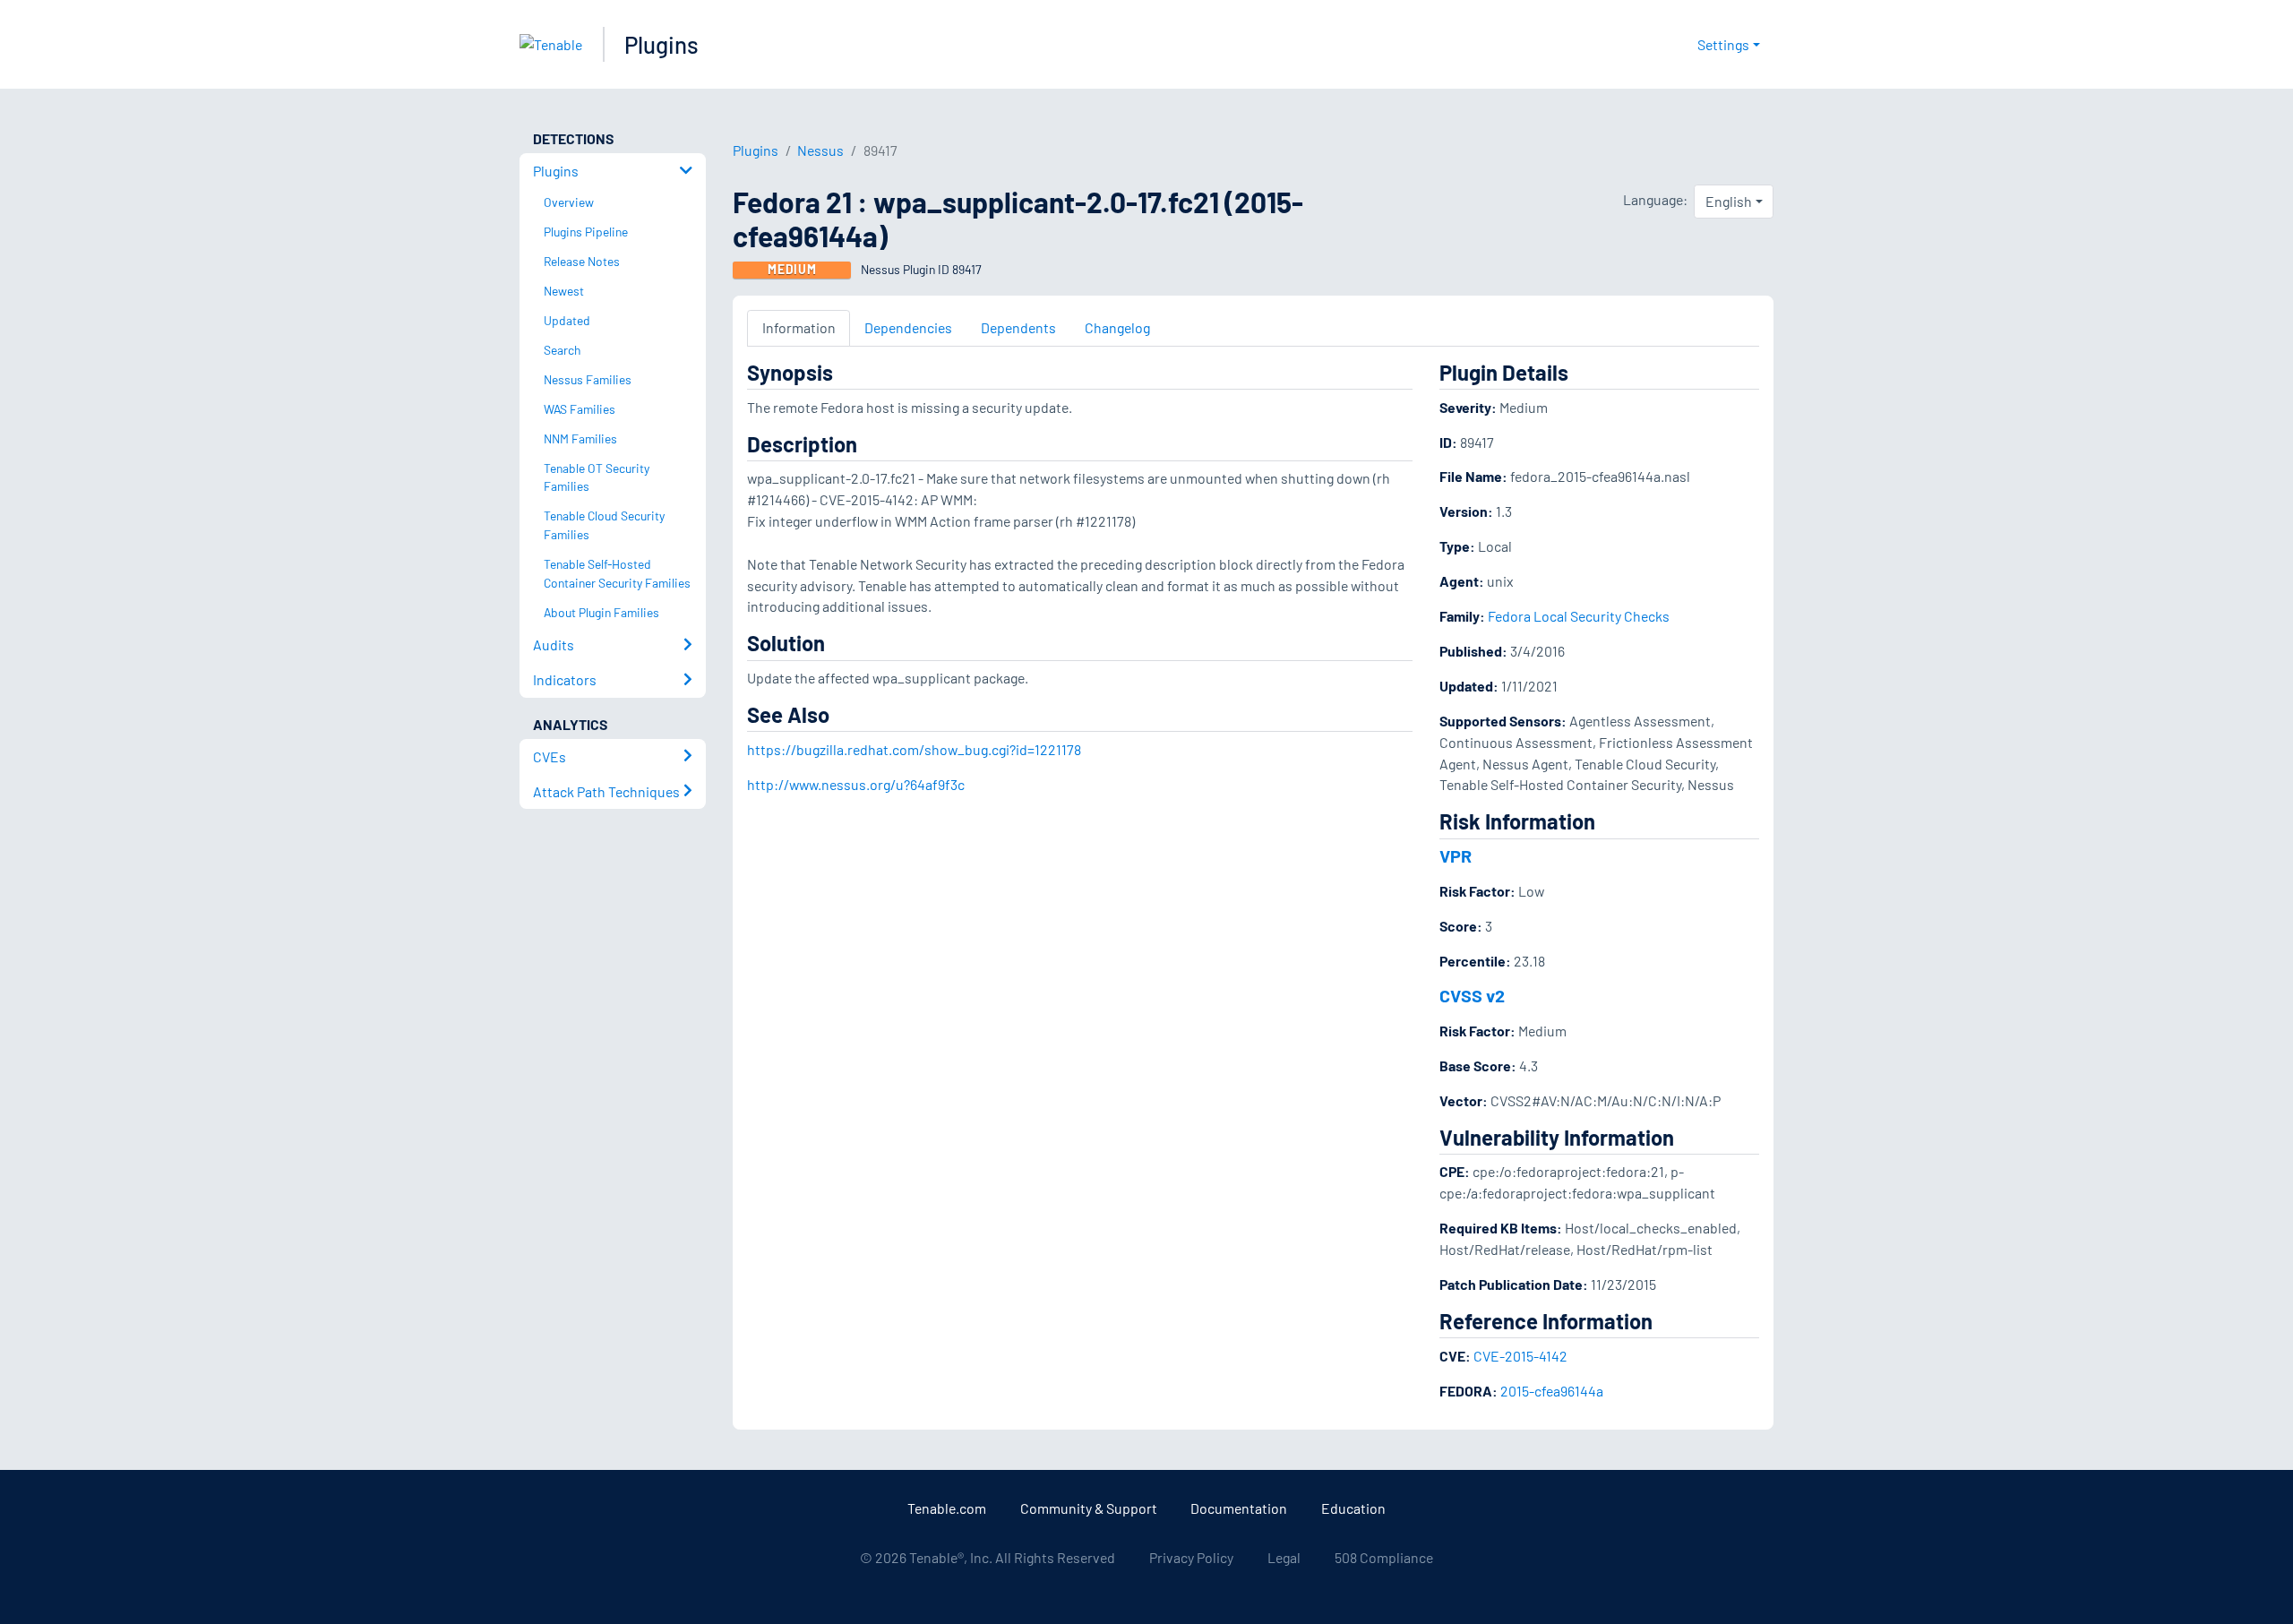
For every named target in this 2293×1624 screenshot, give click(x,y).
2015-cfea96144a (1552, 1391)
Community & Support (1089, 1508)
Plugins (661, 44)
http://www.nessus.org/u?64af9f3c (856, 784)
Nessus (820, 150)
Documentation (1239, 1508)
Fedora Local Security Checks (1579, 616)
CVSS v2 (1472, 995)
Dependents (1018, 327)
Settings (1723, 44)
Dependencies (908, 327)
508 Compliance (1384, 1557)
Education (1353, 1508)
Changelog (1117, 327)
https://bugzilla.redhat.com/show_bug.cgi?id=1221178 (914, 749)
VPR (1456, 855)
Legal (1284, 1557)
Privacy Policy (1191, 1557)
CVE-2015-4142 (1520, 1356)
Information (799, 327)
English (1729, 201)
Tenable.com (947, 1508)
